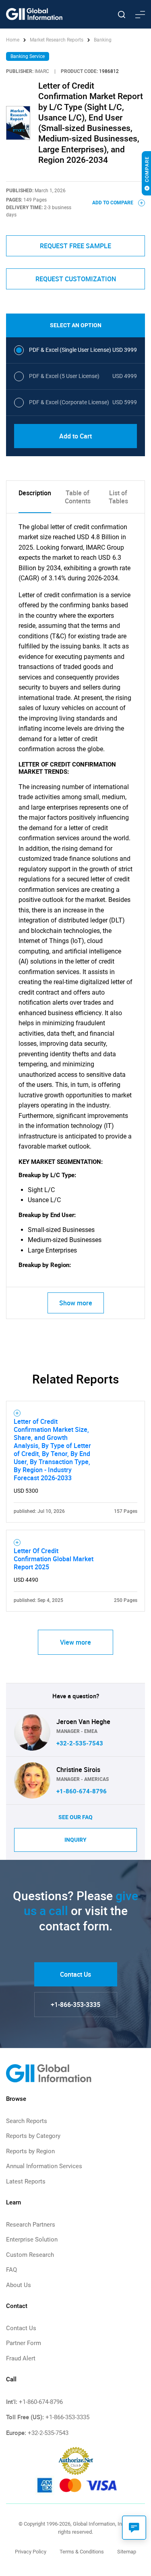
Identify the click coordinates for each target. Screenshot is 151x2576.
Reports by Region (30, 2151)
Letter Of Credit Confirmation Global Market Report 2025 (54, 1559)
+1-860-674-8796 (82, 1791)
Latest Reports (26, 2181)
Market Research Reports (57, 40)
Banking (103, 40)
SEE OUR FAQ (75, 1817)
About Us (19, 2285)
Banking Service (28, 56)
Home (13, 40)
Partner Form (24, 2343)
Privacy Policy (31, 2552)
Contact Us (75, 1974)
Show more (76, 1303)
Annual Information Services (44, 2166)
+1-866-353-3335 (75, 2005)
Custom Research (30, 2255)
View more (75, 1642)
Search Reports (27, 2121)
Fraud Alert (21, 2358)
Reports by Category (33, 2136)
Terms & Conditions (82, 2552)
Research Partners (31, 2225)
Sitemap (127, 2552)
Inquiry (75, 1840)
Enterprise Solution (32, 2239)
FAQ (11, 2270)
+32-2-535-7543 (80, 1743)
